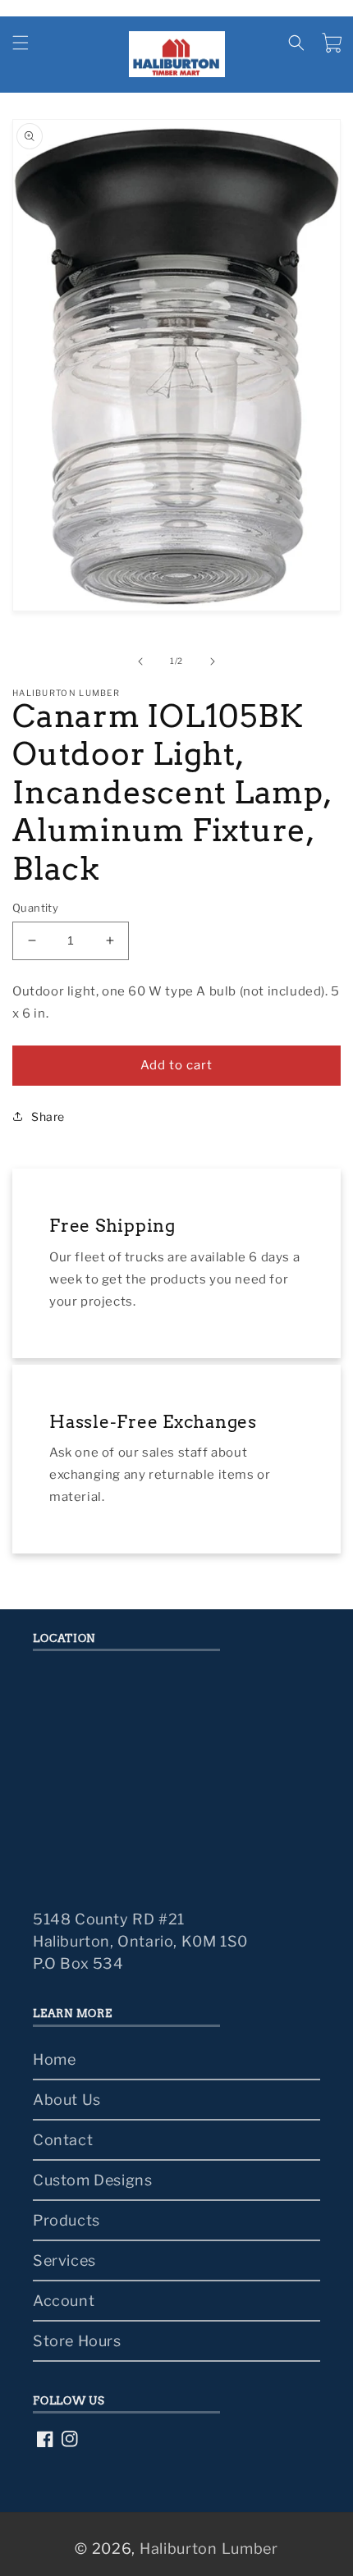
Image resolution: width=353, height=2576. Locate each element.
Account (64, 2301)
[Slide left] (140, 661)
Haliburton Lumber (209, 2549)
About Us (67, 2100)
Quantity (35, 908)
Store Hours (77, 2341)
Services (64, 2260)
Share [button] (48, 1116)
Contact (63, 2140)
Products (66, 2220)
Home (54, 2059)
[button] (21, 43)
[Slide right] (213, 661)
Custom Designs (92, 2180)
